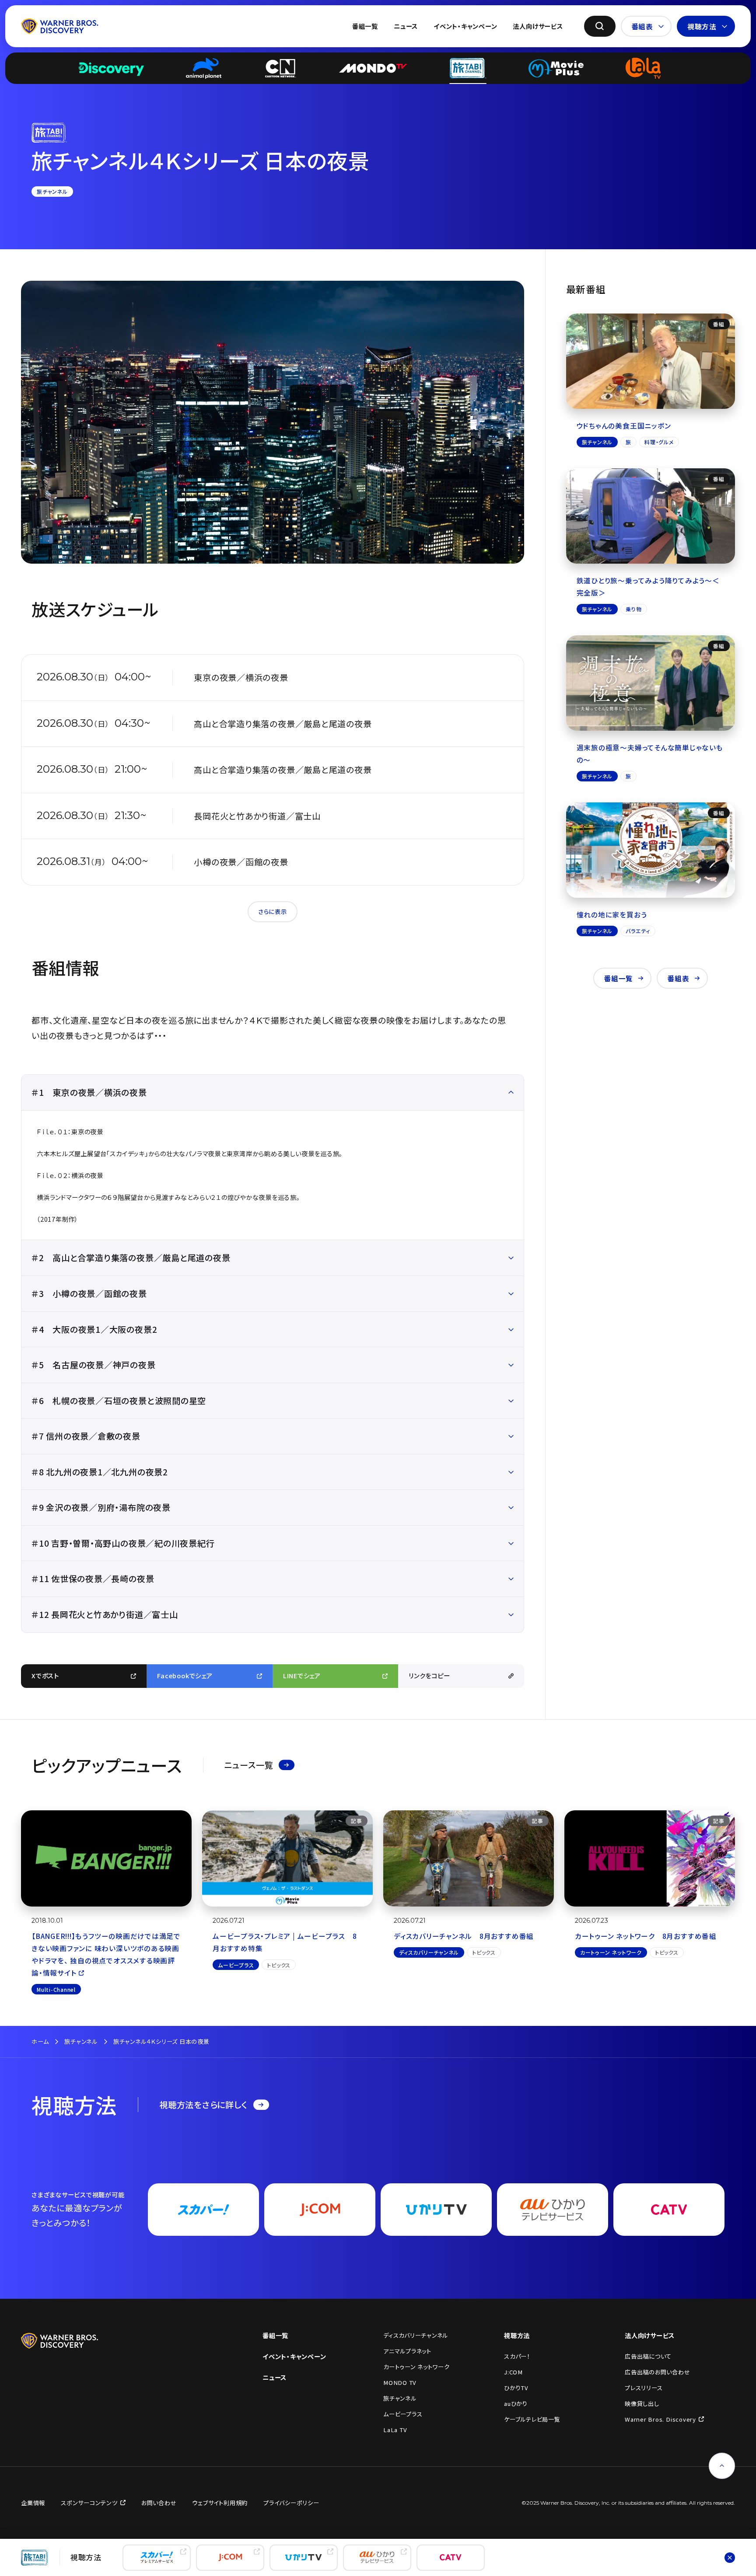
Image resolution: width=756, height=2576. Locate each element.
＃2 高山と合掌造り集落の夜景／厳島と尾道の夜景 (131, 1258)
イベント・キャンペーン (465, 26)
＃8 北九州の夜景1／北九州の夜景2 (100, 1472)
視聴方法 (702, 26)
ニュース (406, 26)
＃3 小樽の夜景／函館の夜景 (89, 1293)
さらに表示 (273, 912)
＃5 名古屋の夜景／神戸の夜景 (94, 1365)
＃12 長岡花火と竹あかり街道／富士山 (105, 1614)
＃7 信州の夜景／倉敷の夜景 (86, 1436)
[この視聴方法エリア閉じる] (730, 2557)
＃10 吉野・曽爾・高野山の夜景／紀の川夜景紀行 (123, 1543)
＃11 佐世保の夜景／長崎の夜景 (93, 1579)
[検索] (600, 26)
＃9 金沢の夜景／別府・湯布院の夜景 (101, 1507)
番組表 (642, 26)
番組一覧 (365, 26)
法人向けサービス (538, 26)
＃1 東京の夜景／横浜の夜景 (89, 1092)
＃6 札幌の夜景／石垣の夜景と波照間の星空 (119, 1401)
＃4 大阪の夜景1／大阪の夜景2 (94, 1329)
